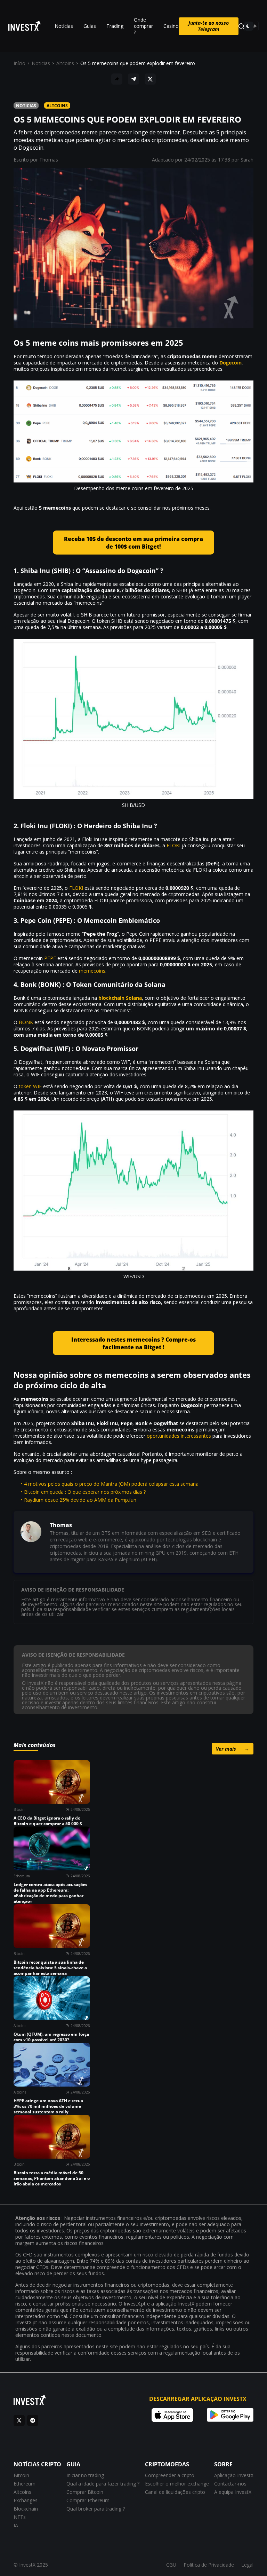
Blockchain (26, 2509)
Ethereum (25, 2484)
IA (16, 2525)
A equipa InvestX (233, 2492)
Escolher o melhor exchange (177, 2484)
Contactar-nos (230, 2484)
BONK (26, 1022)
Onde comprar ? (143, 26)
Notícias (64, 26)
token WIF (30, 1086)
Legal (247, 2565)
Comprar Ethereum (88, 2500)
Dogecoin (230, 363)
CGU (171, 2565)
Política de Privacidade (209, 2565)
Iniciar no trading (85, 2475)
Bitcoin (21, 2475)
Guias (90, 26)
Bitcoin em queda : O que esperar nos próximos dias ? (85, 1492)
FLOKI (173, 845)
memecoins (92, 971)
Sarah (247, 160)
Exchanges (26, 2500)
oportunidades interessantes (179, 1436)
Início (19, 63)
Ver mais (233, 1749)
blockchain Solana (120, 998)
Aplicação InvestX (234, 2475)
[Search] (241, 26)
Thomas (49, 160)
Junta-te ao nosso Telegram (209, 26)
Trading (115, 26)
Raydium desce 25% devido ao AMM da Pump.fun (80, 1500)
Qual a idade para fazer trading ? (103, 2484)
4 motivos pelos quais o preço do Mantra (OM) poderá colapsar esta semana (111, 1484)
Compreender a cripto (170, 2475)
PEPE (50, 958)
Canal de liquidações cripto (175, 2492)
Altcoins (65, 63)
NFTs (20, 2517)
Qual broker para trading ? (96, 2509)
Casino (171, 26)
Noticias (41, 63)
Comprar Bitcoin (85, 2492)
